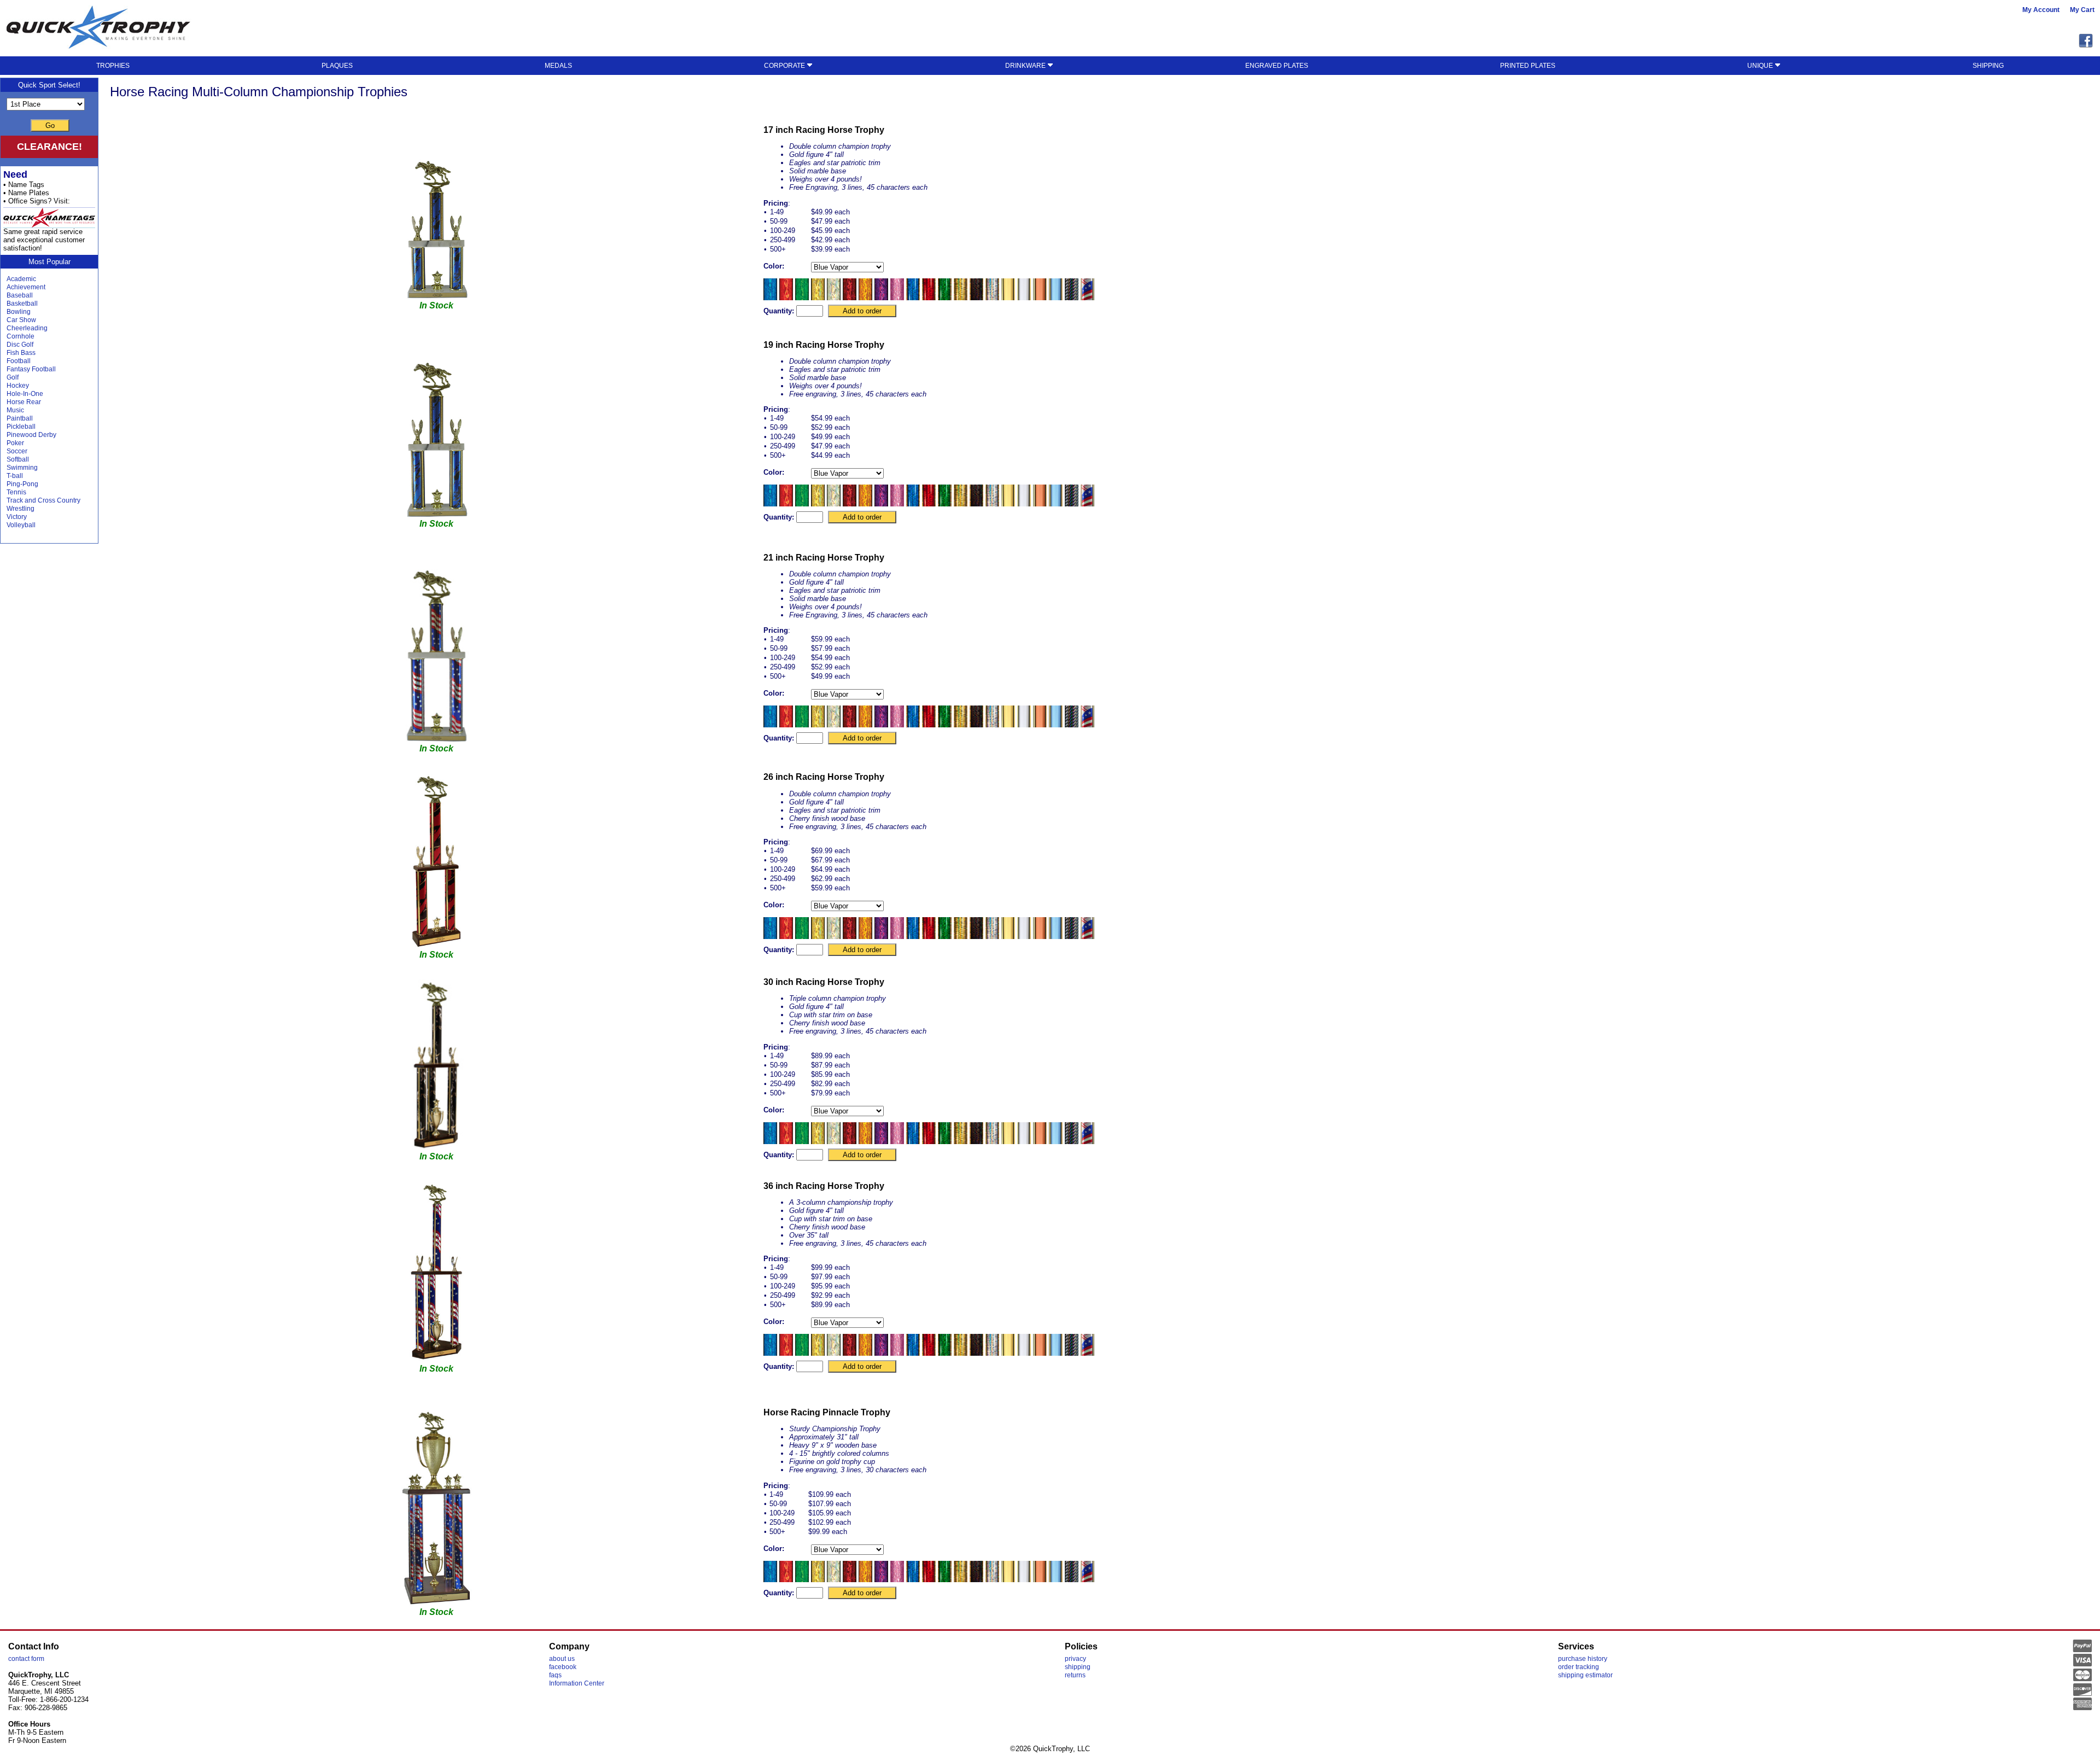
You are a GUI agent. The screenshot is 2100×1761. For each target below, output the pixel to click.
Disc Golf (20, 345)
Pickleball (21, 427)
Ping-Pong (22, 484)
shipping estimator (1585, 1675)
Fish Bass (21, 353)
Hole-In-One (25, 394)
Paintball (20, 418)
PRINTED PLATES (1528, 66)
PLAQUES (337, 66)
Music (15, 410)
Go (50, 126)
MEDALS (558, 66)
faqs (555, 1675)
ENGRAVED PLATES (1277, 66)
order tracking (1579, 1667)
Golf (13, 377)
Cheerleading (27, 328)
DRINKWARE (1026, 66)
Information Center (577, 1683)
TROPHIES (113, 66)
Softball (18, 459)
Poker (15, 443)
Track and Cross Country (43, 500)
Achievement (26, 287)
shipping (1078, 1667)
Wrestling (21, 509)
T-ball (15, 476)
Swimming (22, 468)
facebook (563, 1667)
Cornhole (21, 336)
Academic (21, 279)
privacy (1075, 1659)
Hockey (18, 386)
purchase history (1583, 1659)
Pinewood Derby (31, 435)
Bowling (19, 312)
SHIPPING (1988, 66)
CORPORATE (785, 66)
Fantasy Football (31, 369)
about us (562, 1659)
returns (1075, 1675)
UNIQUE (1761, 66)
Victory (17, 517)
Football (19, 361)
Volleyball (21, 525)
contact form (26, 1659)
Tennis (16, 492)
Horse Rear (24, 402)
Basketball (22, 304)
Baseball (20, 295)
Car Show (21, 320)
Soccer (17, 451)
